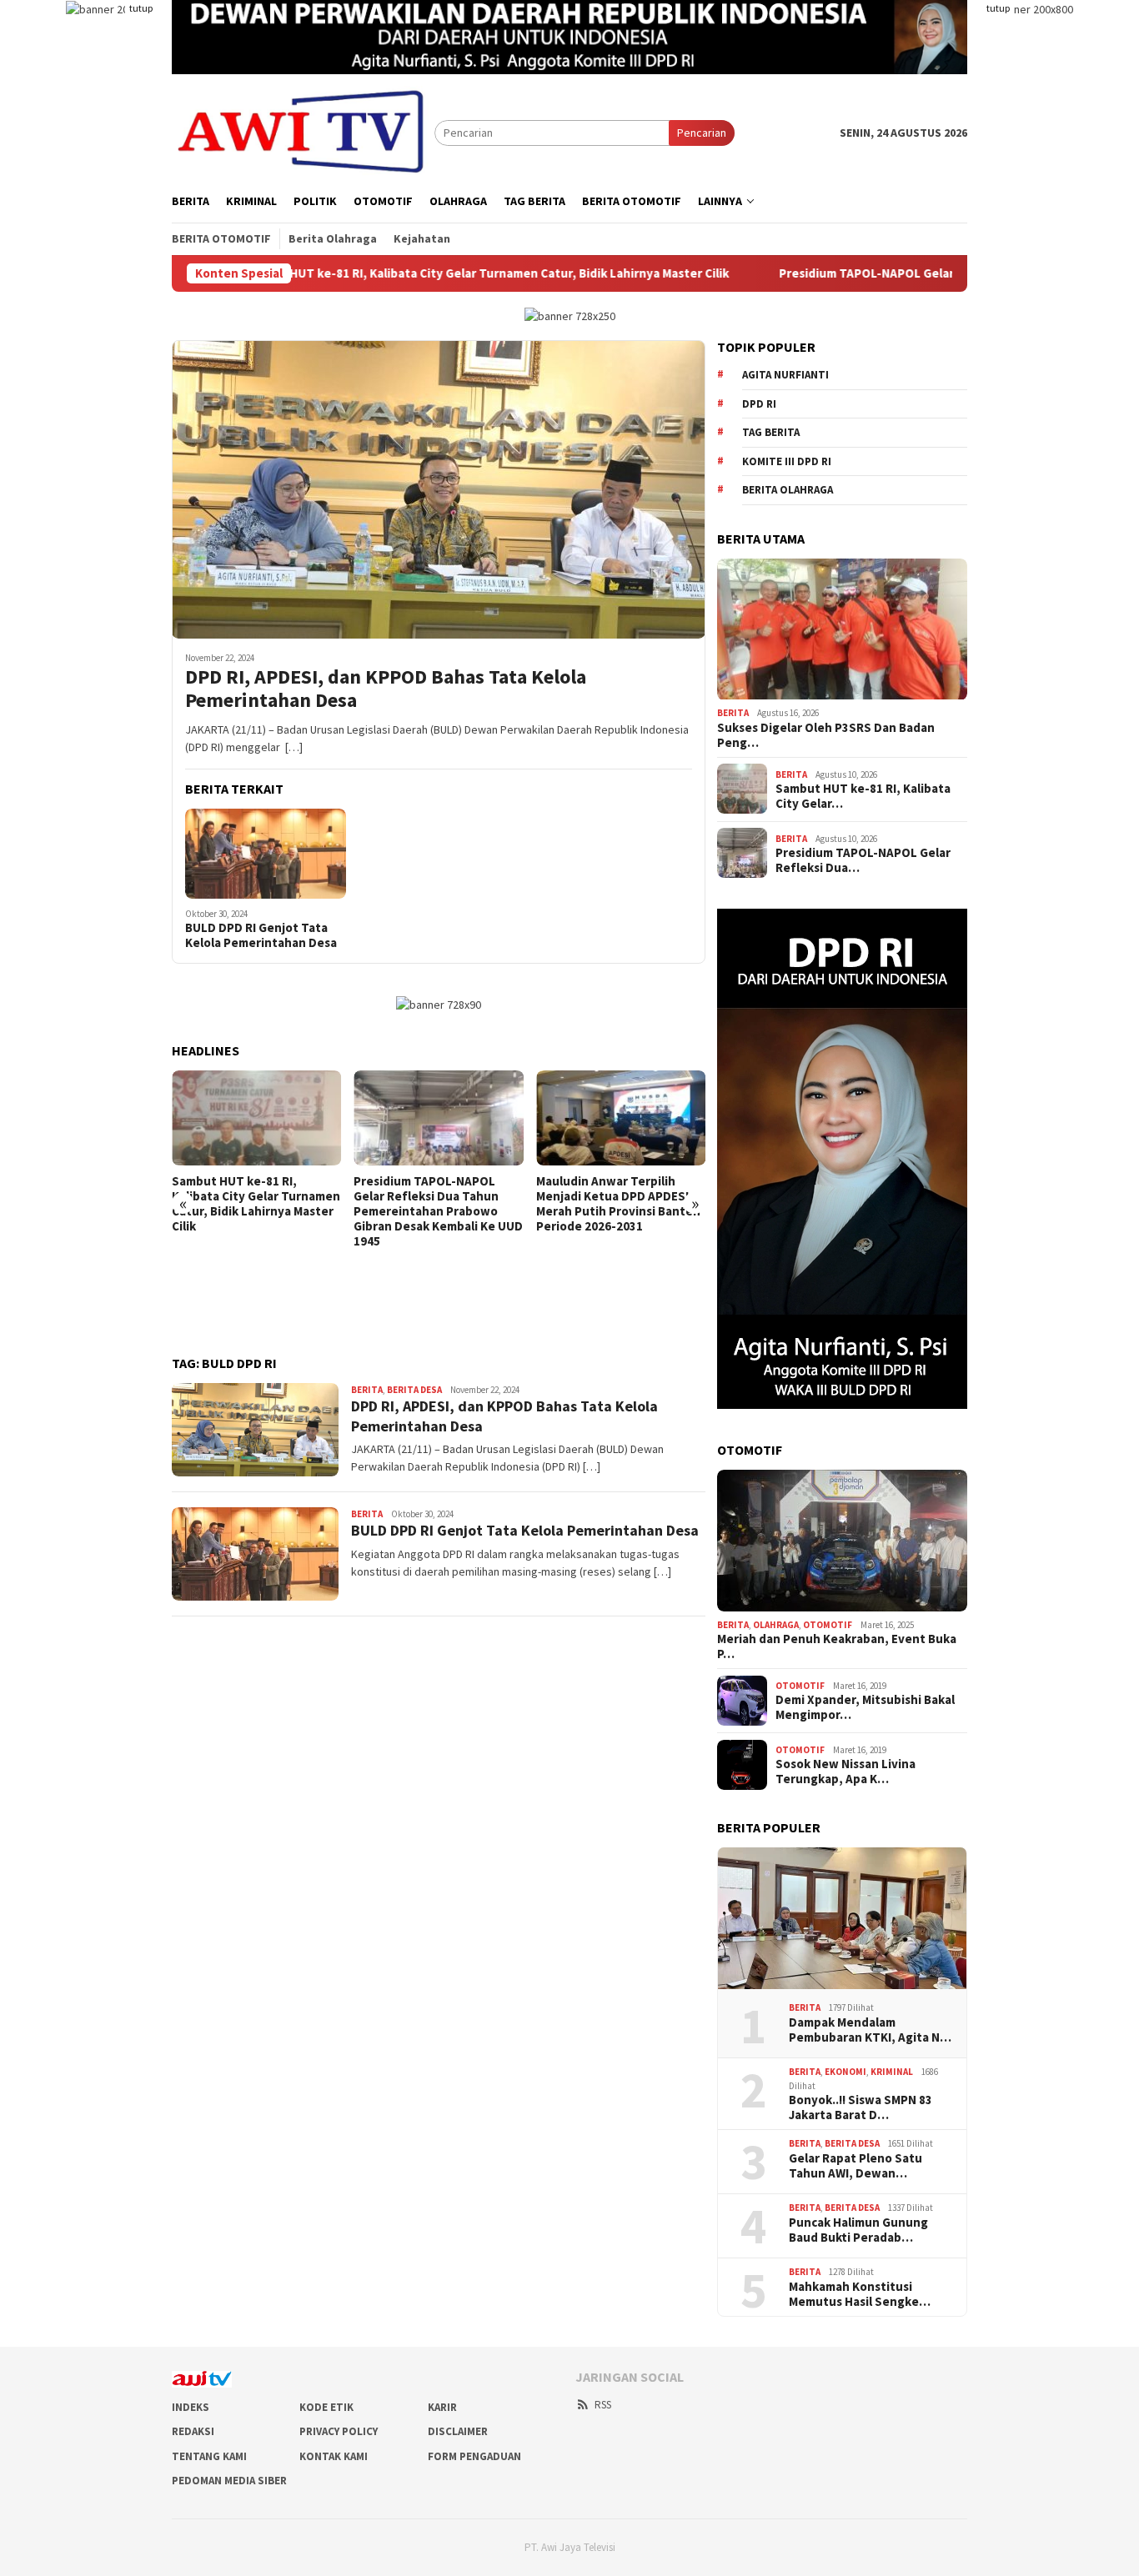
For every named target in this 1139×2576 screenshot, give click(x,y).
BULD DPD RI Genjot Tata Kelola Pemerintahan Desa (261, 935)
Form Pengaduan (474, 2456)
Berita (367, 1390)
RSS (603, 2405)
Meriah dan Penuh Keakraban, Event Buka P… (837, 1646)
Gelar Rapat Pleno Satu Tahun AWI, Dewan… (856, 2165)
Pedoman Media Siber (229, 2481)
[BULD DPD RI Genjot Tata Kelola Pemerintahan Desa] (266, 854)
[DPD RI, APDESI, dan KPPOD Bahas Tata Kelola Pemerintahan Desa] (439, 489)
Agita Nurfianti (785, 375)
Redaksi (193, 2431)
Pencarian (702, 133)
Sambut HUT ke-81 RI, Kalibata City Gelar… (863, 796)
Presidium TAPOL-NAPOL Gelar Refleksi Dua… (863, 860)
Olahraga (776, 1624)
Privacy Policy (339, 2431)
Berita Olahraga (788, 490)
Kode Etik (326, 2407)
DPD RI (759, 403)
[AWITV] (303, 132)
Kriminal (892, 2072)
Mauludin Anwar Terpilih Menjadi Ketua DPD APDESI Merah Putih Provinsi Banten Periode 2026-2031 (618, 1204)
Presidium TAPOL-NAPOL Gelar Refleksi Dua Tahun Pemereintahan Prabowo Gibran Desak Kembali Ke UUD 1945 (438, 1211)
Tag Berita (771, 432)
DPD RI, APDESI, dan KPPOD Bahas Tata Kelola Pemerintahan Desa (386, 689)
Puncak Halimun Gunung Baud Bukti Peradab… (858, 2229)
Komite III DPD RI (787, 461)
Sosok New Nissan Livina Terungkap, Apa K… (845, 1772)
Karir (442, 2407)
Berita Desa (414, 1390)
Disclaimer (458, 2431)
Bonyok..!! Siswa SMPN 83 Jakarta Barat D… (861, 2107)
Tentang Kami (209, 2456)
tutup (141, 8)
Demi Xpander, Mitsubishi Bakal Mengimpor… (865, 1707)
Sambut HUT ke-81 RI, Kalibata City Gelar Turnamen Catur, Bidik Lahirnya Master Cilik (356, 273)
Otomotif (828, 1624)
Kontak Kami (334, 2456)
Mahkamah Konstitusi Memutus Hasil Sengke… (860, 2293)
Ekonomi (845, 2072)
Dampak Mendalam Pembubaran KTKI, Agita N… (870, 2029)
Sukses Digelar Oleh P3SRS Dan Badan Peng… (826, 734)
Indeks (191, 2407)
